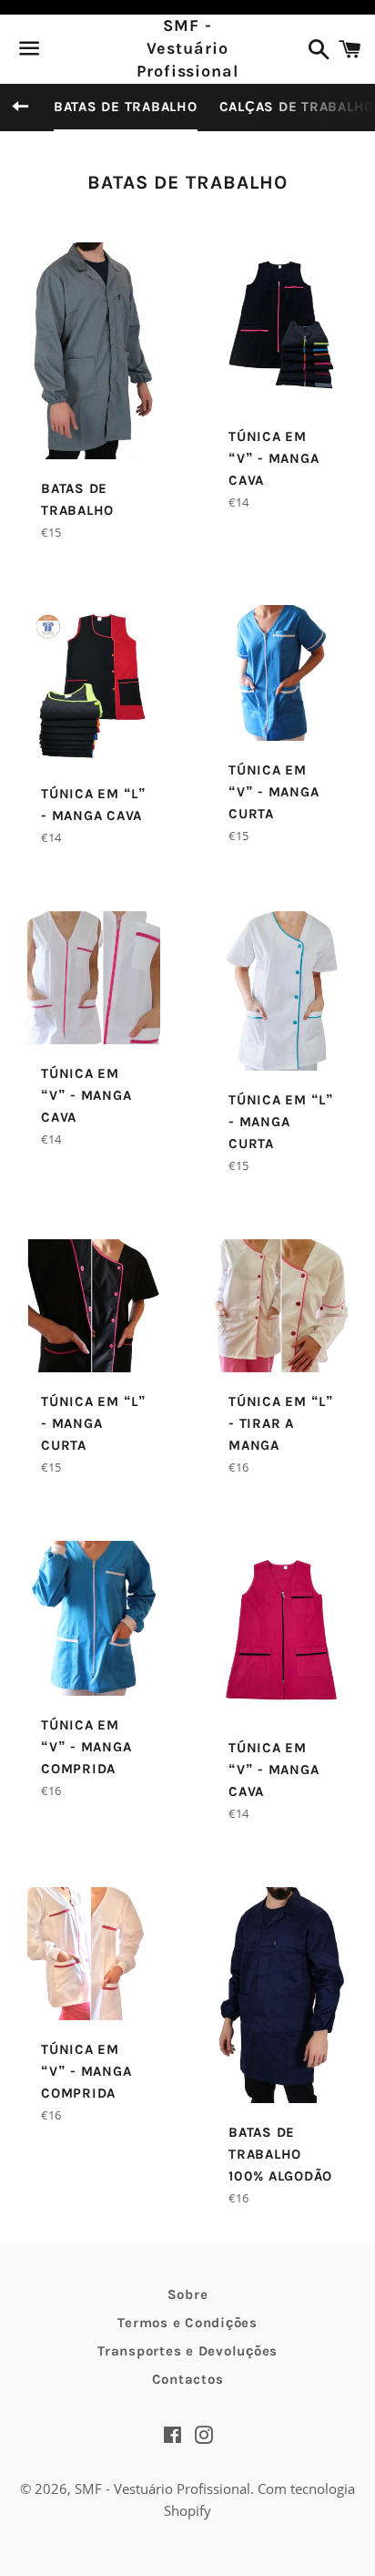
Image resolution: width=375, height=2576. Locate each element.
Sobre (188, 2294)
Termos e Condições (187, 2323)
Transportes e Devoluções (187, 2351)
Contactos (188, 2379)
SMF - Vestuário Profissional (187, 48)
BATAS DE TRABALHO (126, 107)
